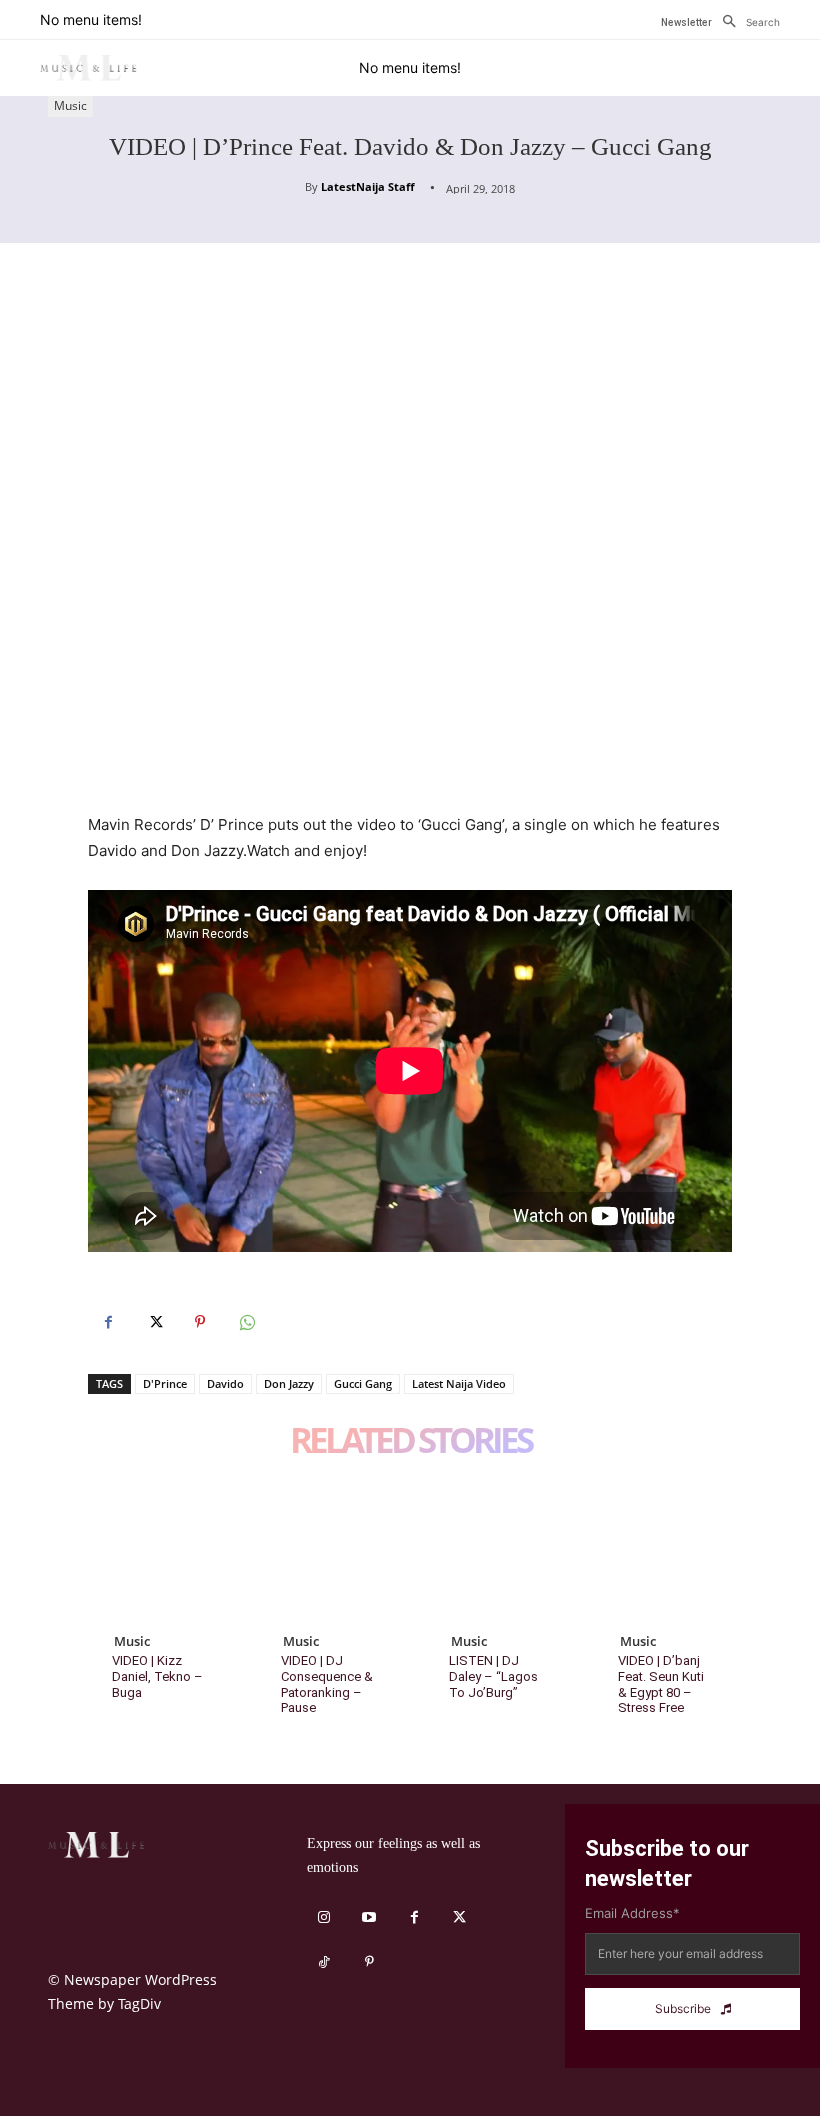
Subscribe (683, 2008)
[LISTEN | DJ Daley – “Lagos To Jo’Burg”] (494, 1548)
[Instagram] (324, 1917)
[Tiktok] (324, 1962)
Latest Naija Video (459, 1383)
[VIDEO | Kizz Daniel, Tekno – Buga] (157, 1548)
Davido (225, 1383)
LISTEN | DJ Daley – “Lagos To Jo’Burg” (493, 1676)
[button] (746, 22)
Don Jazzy (289, 1383)
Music (70, 105)
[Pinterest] (200, 1322)
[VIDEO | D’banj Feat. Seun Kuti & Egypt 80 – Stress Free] (663, 1548)
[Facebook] (108, 1322)
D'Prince (165, 1383)
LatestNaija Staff (368, 186)
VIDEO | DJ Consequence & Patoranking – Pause (327, 1684)
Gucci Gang (363, 1383)
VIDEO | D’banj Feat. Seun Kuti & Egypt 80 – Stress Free (661, 1684)
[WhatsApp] (246, 1322)
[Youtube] (369, 1917)
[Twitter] (154, 1322)
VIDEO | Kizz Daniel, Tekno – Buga (157, 1676)
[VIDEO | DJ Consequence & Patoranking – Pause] (326, 1548)
